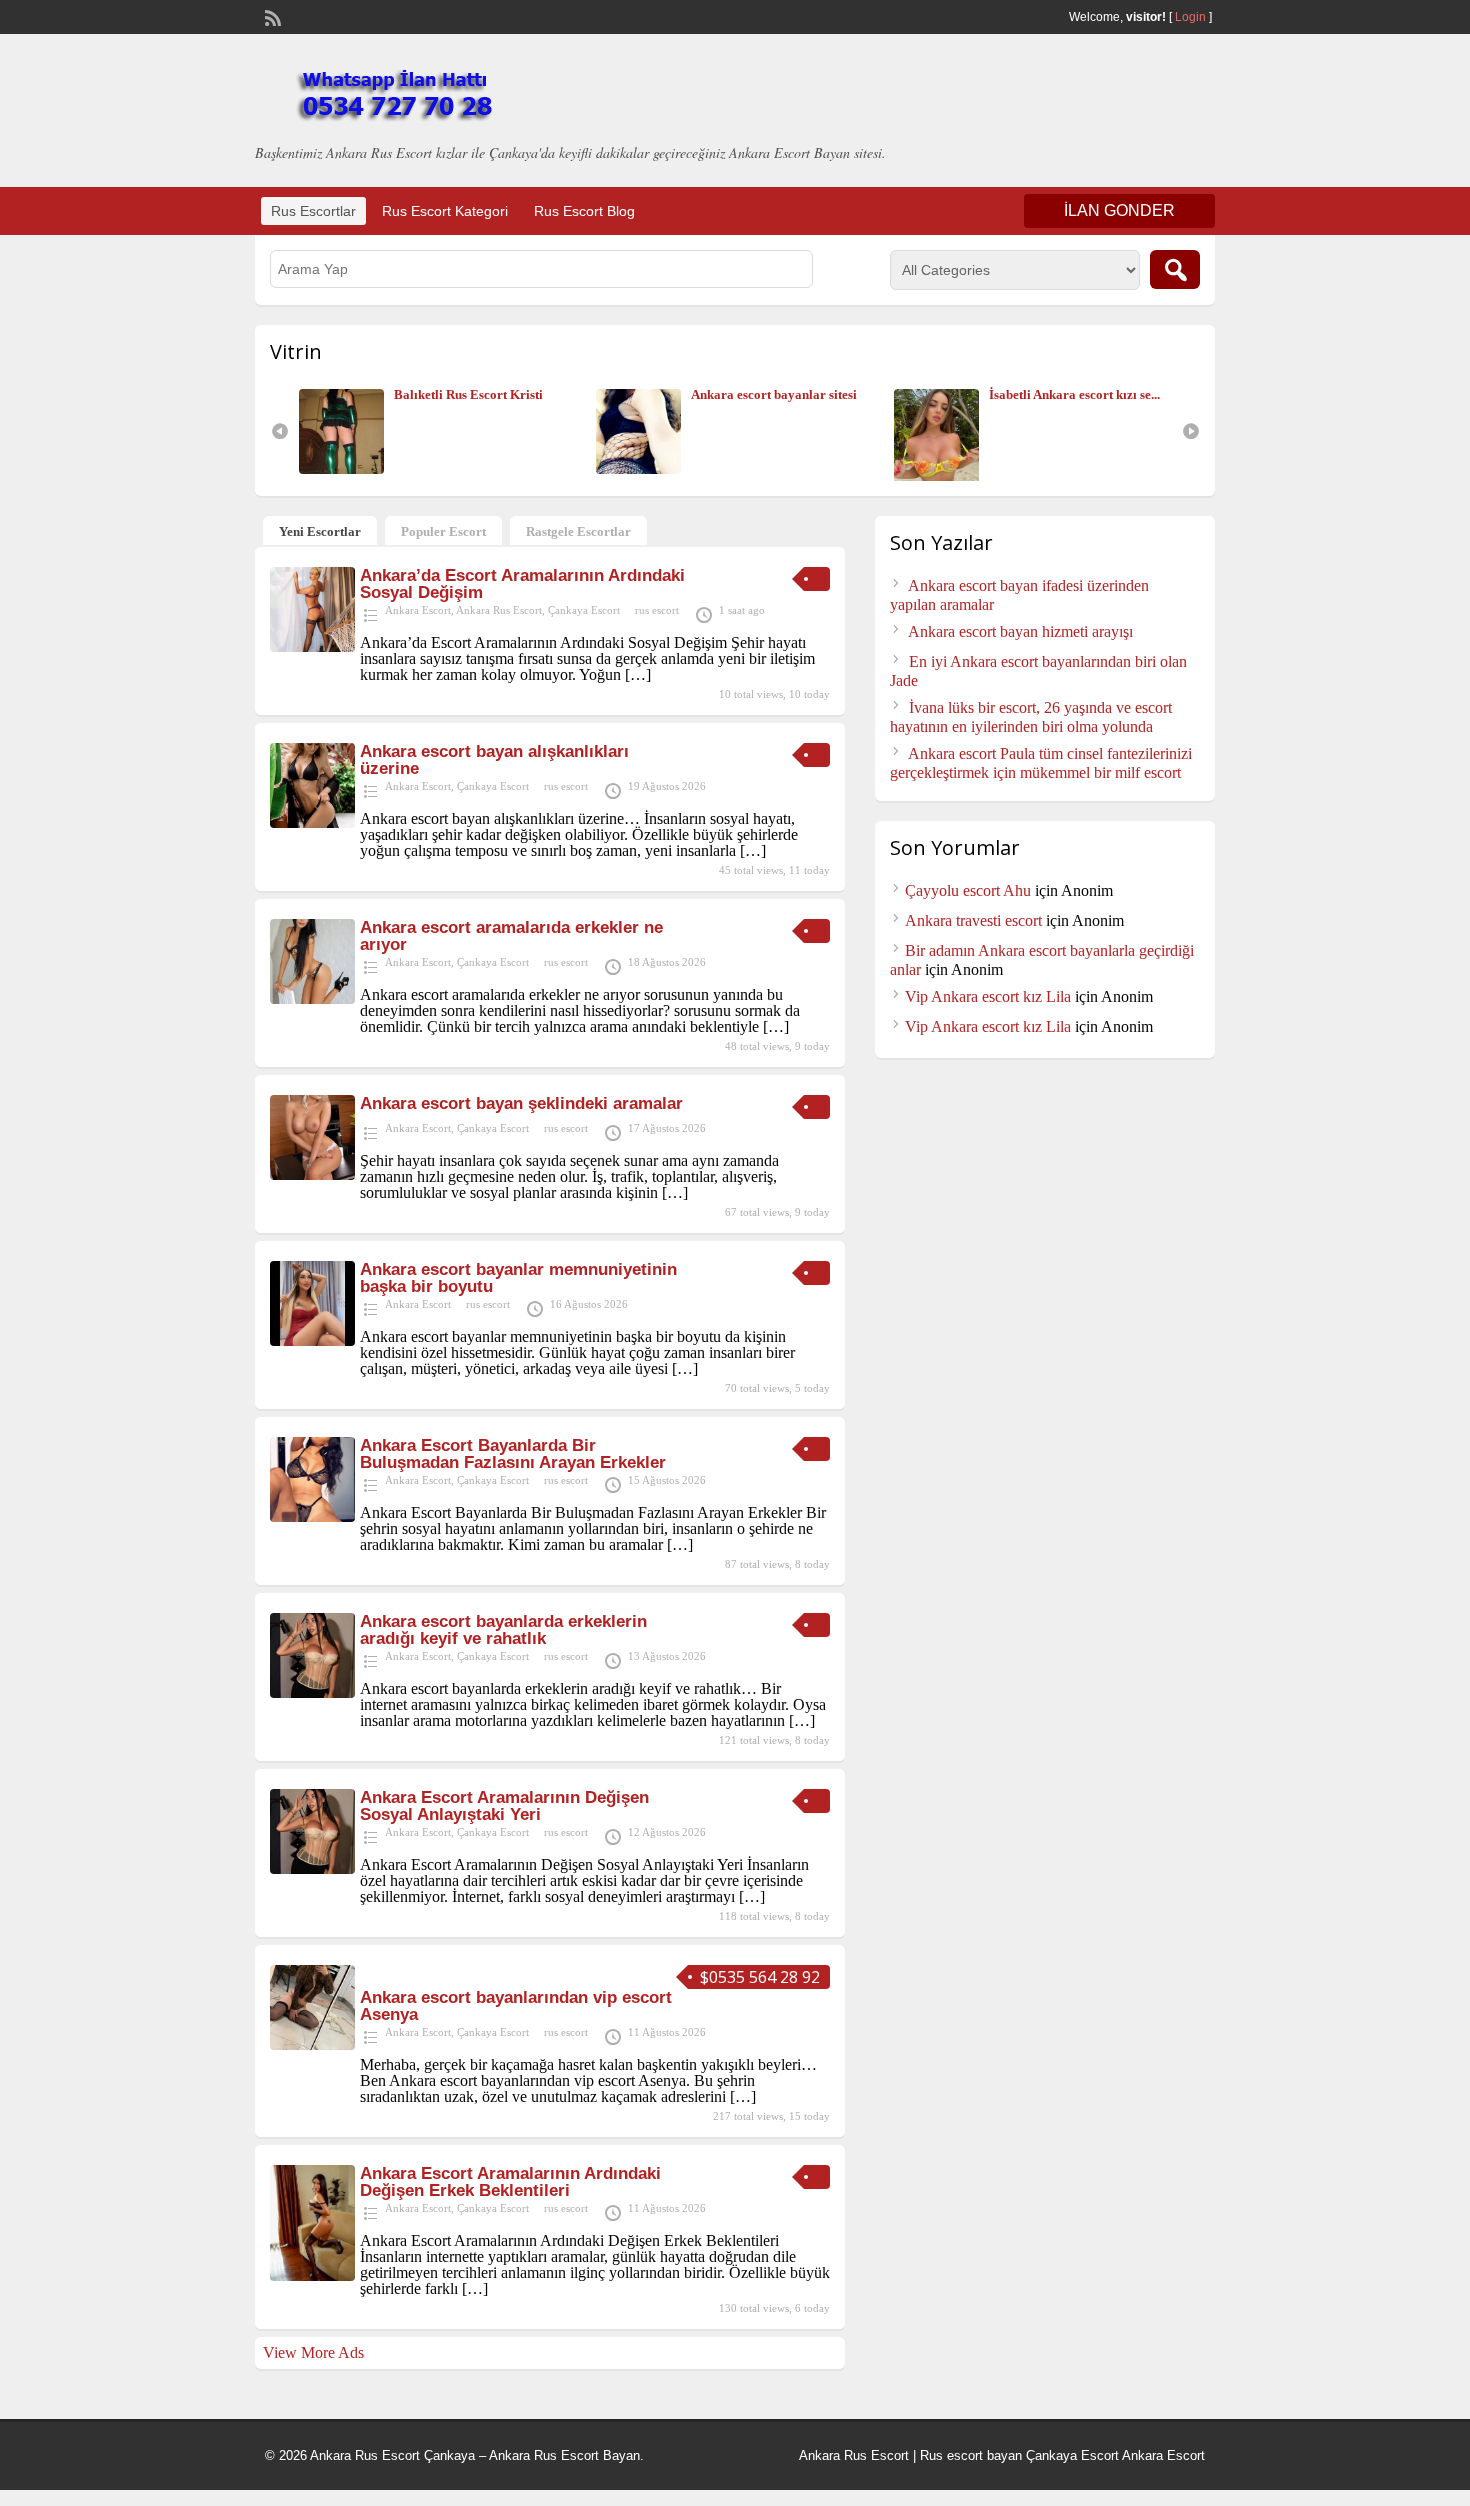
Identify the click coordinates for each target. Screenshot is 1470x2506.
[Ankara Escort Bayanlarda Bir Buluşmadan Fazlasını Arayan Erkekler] (312, 1516)
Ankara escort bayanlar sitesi (481, 394)
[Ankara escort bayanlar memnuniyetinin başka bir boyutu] (312, 1340)
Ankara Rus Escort (499, 610)
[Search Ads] (1175, 269)
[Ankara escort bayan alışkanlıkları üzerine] (312, 822)
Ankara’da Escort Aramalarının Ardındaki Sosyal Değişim (522, 584)
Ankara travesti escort (973, 920)
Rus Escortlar (313, 211)
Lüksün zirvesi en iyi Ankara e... (1083, 394)
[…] (638, 674)
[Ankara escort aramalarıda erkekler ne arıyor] (312, 998)
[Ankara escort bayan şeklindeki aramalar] (312, 1174)
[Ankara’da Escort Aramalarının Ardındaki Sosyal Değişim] (312, 646)
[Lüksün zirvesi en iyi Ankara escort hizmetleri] (945, 469)
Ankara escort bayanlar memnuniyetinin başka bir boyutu (518, 1278)
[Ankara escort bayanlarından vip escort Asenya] (312, 2044)
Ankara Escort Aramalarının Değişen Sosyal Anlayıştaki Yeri (504, 1806)
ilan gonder (1119, 210)
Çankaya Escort (584, 610)
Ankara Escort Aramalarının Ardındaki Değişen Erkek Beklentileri (510, 2182)
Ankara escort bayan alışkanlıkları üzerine (494, 760)
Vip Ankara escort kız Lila (988, 996)
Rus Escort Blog (584, 211)
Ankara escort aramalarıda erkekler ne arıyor (511, 936)
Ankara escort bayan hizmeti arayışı (1020, 631)
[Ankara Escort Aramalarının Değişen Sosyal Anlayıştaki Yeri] (312, 1868)
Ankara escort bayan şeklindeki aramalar (521, 1103)
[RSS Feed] (271, 16)
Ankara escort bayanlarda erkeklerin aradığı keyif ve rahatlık (503, 1630)
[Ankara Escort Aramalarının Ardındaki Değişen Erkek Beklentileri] (312, 2275)
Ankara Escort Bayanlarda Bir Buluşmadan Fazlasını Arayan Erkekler (513, 1454)
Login (1190, 17)
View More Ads (313, 2352)
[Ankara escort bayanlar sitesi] (350, 469)
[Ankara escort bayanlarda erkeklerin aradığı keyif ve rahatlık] (312, 1692)
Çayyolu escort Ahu (968, 890)
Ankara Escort (418, 610)
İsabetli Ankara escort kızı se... (781, 394)
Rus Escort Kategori (445, 211)
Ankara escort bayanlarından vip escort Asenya (516, 2006)
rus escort (657, 610)
